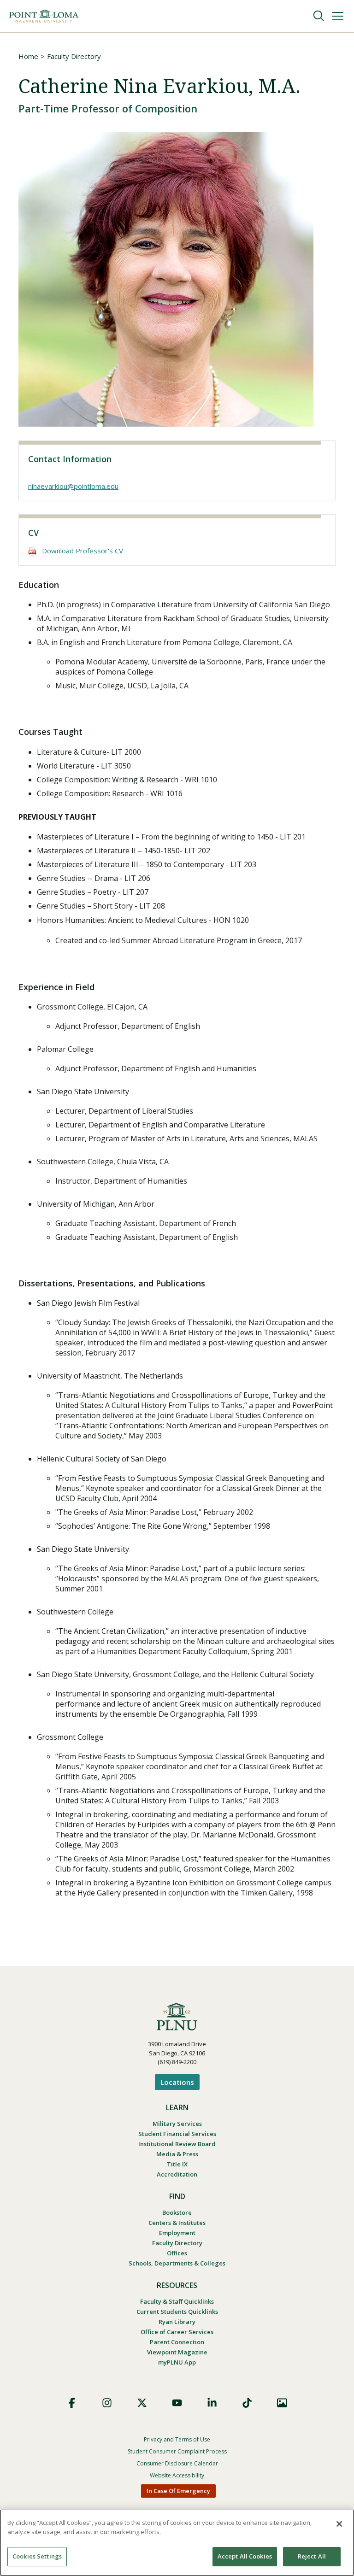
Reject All (312, 2556)
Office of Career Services (177, 2332)
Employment (177, 2233)
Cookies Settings (37, 2556)
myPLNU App (177, 2362)
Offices (177, 2253)
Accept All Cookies (245, 2556)
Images (282, 2403)
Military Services (177, 2124)
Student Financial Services (177, 2134)
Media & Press (177, 2154)
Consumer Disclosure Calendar (177, 2463)
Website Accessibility (177, 2475)
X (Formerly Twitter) (142, 2403)
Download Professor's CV (83, 551)
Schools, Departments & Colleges (177, 2263)
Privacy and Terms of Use (177, 2439)
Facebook (72, 2403)
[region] (177, 2543)
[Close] (339, 2524)
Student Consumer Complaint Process (177, 2451)
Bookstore (177, 2212)
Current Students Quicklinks (177, 2312)
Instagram (107, 2403)
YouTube (177, 2403)
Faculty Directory (74, 56)
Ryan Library (177, 2322)
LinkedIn (212, 2403)
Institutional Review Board (177, 2144)
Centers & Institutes (177, 2223)
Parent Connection (177, 2342)
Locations (177, 2082)
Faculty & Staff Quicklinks (177, 2301)
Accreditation (177, 2174)
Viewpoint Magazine (177, 2352)
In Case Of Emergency (178, 2491)
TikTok (247, 2403)
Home (28, 56)
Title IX (177, 2164)
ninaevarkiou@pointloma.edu (73, 486)
